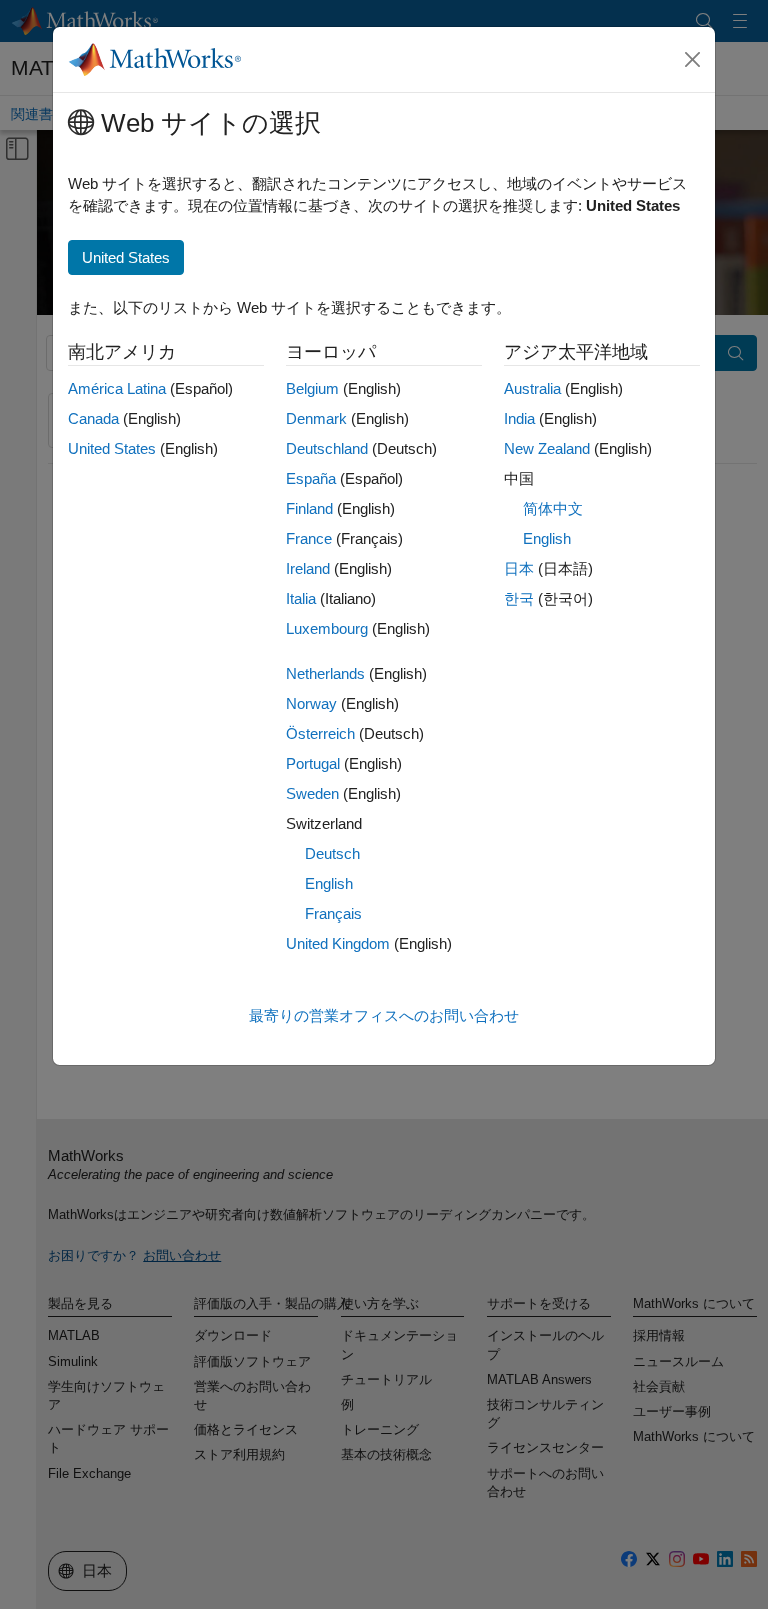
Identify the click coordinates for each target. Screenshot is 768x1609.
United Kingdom (338, 943)
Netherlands (325, 673)
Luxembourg (327, 628)
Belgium (312, 388)
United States (112, 448)
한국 (519, 598)
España (311, 478)
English (329, 883)
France (309, 538)
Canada (93, 418)
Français (333, 913)
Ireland (308, 568)
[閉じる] (693, 60)
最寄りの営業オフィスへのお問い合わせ (384, 1015)
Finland (309, 508)
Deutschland (327, 448)
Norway (311, 703)
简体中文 (553, 508)
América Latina (117, 388)
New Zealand (547, 448)
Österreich (320, 733)
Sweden (312, 793)
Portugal (313, 763)
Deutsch (332, 853)
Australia (532, 388)
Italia (301, 598)
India (519, 418)
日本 (519, 568)
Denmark (316, 418)
